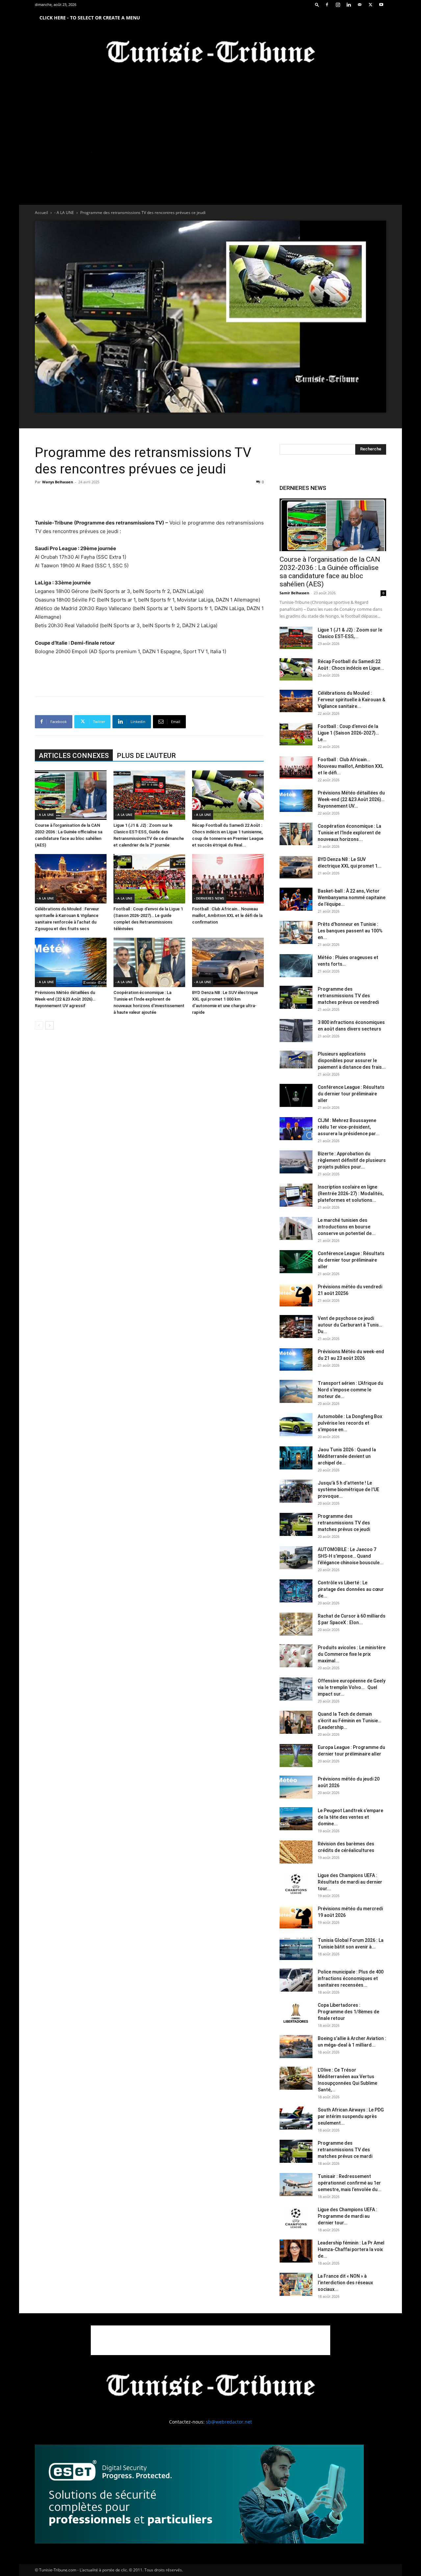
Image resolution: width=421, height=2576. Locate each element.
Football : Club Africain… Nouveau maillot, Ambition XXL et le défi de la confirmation (227, 915)
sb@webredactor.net (229, 2422)
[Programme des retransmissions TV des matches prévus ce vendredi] (296, 997)
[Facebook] (327, 5)
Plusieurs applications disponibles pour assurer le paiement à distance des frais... (352, 1060)
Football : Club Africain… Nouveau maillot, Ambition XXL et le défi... (350, 766)
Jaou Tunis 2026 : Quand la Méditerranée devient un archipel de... (347, 1456)
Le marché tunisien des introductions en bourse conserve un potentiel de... (347, 1227)
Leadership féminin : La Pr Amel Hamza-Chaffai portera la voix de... (351, 2249)
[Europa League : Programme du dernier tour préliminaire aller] (296, 1756)
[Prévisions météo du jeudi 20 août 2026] (296, 1787)
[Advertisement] (149, 502)
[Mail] (359, 5)
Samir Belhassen (294, 593)
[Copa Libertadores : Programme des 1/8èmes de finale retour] (296, 2013)
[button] (317, 4)
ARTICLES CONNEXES (74, 756)
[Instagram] (338, 5)
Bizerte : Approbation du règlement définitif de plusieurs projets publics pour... (352, 1160)
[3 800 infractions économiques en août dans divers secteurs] (296, 1031)
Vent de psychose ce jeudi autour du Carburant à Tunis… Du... (350, 1325)
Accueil (41, 213)
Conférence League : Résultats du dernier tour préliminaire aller (351, 1094)
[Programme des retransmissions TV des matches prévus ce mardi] (296, 2151)
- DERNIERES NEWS (209, 898)
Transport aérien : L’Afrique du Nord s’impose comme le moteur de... (350, 1390)
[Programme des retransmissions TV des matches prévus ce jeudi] (296, 1524)
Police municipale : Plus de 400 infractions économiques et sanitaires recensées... (351, 1978)
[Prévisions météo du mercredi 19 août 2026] (296, 1917)
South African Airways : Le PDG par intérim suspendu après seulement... (351, 2116)
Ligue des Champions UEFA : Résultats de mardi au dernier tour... (350, 1882)
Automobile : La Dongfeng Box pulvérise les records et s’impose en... (350, 1423)
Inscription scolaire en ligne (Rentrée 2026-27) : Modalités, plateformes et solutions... (351, 1194)
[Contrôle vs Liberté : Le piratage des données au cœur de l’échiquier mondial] (296, 1591)
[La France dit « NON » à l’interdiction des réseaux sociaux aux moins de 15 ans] (296, 2284)
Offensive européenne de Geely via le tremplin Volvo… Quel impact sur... (352, 1687)
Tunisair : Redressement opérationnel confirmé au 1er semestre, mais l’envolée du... (350, 2183)
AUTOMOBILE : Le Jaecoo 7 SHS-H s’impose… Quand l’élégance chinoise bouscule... (351, 1556)
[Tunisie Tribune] (210, 53)
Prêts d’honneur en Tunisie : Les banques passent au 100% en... (350, 931)
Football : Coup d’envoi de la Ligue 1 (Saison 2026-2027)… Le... (348, 733)
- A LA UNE (64, 213)
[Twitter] (370, 5)
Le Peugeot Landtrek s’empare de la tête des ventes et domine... (350, 1817)
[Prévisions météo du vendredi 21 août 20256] (296, 1295)
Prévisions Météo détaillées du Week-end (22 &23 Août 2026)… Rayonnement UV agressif (65, 999)
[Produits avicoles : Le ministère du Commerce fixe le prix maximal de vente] (296, 1656)
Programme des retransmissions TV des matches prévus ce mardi (345, 2150)
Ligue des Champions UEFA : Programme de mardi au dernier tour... (347, 2216)
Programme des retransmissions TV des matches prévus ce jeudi (344, 1523)
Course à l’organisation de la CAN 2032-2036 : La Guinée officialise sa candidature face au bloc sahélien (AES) (330, 572)
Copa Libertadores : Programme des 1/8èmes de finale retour (348, 2012)
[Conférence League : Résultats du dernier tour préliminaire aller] (296, 1095)
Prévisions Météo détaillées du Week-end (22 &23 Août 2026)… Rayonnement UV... (351, 799)
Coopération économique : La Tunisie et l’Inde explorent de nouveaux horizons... (349, 833)
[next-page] (50, 1025)
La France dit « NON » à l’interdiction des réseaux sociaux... (345, 2283)
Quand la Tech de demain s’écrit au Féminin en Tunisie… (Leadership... (349, 1721)
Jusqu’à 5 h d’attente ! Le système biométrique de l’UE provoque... (348, 1489)
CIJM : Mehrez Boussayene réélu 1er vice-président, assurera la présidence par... (349, 1127)
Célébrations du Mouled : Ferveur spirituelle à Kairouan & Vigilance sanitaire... (351, 700)
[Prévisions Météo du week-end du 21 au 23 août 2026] (296, 1360)
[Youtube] (381, 5)
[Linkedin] (349, 5)
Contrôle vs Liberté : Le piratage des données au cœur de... (351, 1589)
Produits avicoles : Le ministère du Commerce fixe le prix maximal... (352, 1654)
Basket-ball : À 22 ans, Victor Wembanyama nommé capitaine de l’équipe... (352, 898)
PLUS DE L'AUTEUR (146, 756)
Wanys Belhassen (58, 482)
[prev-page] (39, 1025)
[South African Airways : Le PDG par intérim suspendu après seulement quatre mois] (296, 2118)
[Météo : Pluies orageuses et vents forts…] (296, 966)
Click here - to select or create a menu (90, 18)
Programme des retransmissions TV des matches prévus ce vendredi (348, 996)
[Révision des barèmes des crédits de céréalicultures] (296, 1852)
